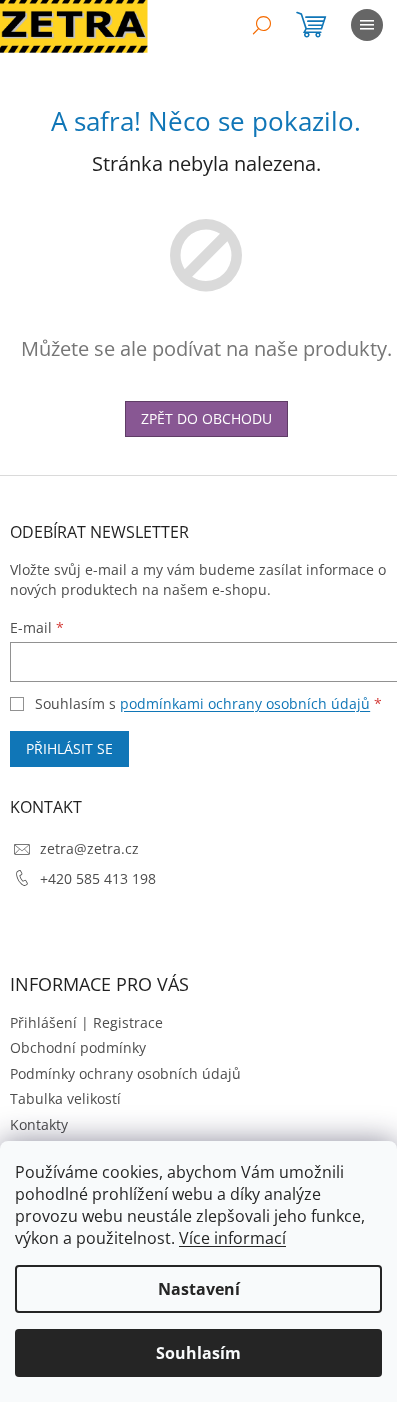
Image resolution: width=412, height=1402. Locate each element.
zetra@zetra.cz (89, 848)
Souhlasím (198, 1353)
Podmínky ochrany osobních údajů (125, 1073)
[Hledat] (262, 25)
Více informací (232, 1238)
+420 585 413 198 (98, 878)
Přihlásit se (69, 748)
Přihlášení (43, 1022)
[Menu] (367, 25)
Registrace (128, 1022)
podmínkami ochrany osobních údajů (245, 703)
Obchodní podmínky (78, 1047)
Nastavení (199, 1289)
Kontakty (39, 1124)
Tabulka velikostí (65, 1098)
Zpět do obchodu (206, 418)
